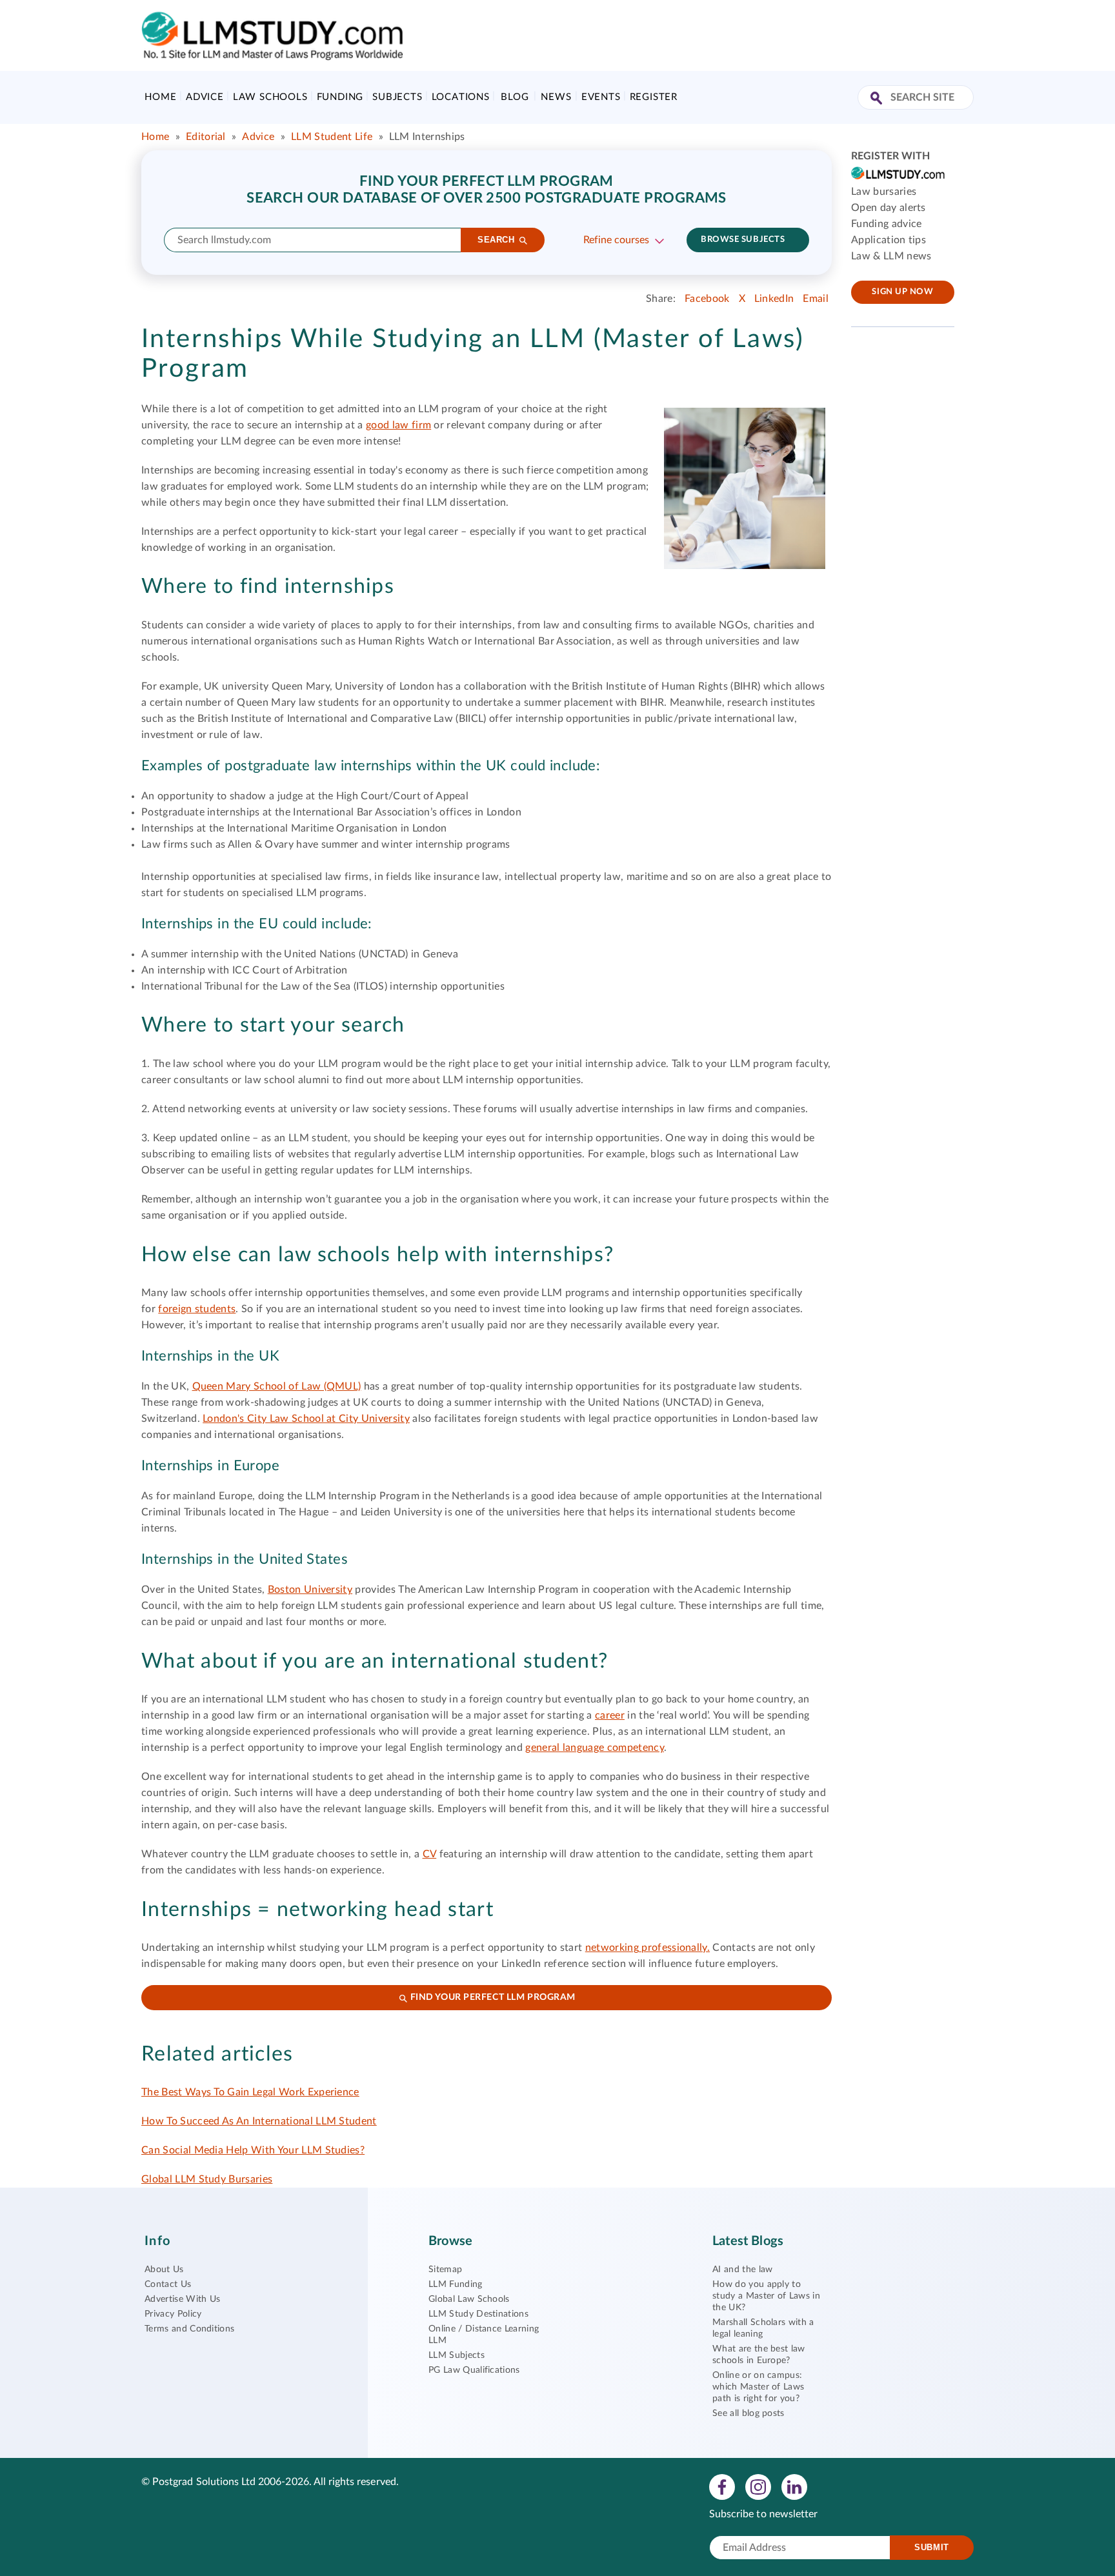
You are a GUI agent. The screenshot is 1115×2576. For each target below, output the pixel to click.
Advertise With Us (182, 2299)
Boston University (310, 1590)
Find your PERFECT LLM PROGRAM (492, 1997)
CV (430, 1854)
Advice (205, 97)
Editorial (206, 137)
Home (160, 97)
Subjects (397, 97)
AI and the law (742, 2270)
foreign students (197, 1309)
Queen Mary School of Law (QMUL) (277, 1386)
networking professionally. (648, 1948)
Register (654, 97)
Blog (515, 97)
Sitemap (445, 2270)
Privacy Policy (173, 2314)
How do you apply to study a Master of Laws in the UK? (766, 2296)
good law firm (398, 425)
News (556, 97)
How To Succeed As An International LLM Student (259, 2121)
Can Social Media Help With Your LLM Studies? (253, 2150)
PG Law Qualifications (474, 2370)
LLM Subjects (457, 2355)
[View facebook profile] (722, 2486)
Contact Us (168, 2284)
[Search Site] (878, 99)
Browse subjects (743, 240)
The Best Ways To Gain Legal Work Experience (250, 2092)
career (610, 1715)
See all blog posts (748, 2413)
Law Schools (270, 97)
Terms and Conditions (189, 2329)
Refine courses (616, 240)
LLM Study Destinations (478, 2314)
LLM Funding (456, 2284)
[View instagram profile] (758, 2486)
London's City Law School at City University (306, 1419)
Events (601, 97)
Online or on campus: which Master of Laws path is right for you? (758, 2387)
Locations (461, 97)
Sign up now (902, 292)
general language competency (595, 1748)
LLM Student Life (332, 137)
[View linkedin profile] (794, 2486)
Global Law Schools (469, 2299)
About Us (164, 2270)
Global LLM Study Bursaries (207, 2179)
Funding (340, 97)
